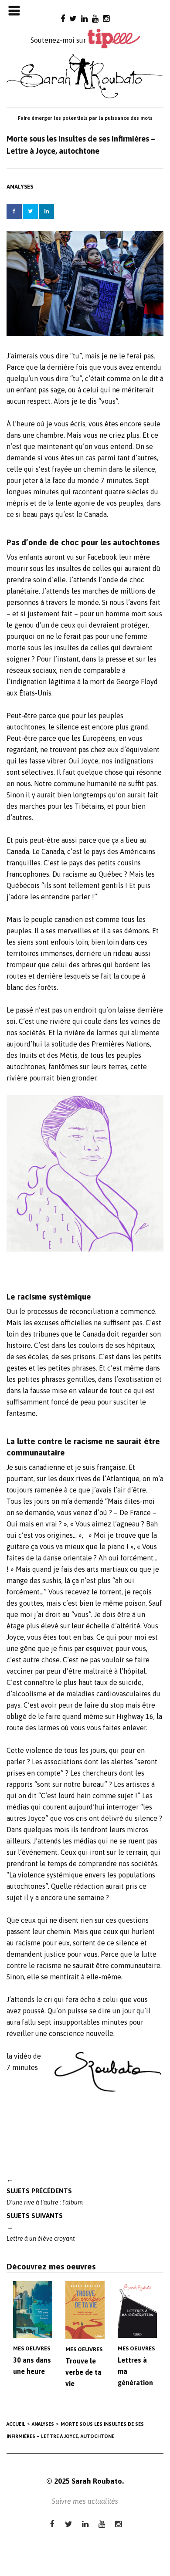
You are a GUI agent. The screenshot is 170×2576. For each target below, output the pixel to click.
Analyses (20, 187)
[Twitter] (73, 19)
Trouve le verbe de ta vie (83, 2372)
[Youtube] (95, 19)
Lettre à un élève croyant (41, 2227)
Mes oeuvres (32, 2348)
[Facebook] (63, 19)
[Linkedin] (84, 19)
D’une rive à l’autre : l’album (45, 2191)
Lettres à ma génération (135, 2371)
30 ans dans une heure (32, 2366)
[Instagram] (106, 19)
